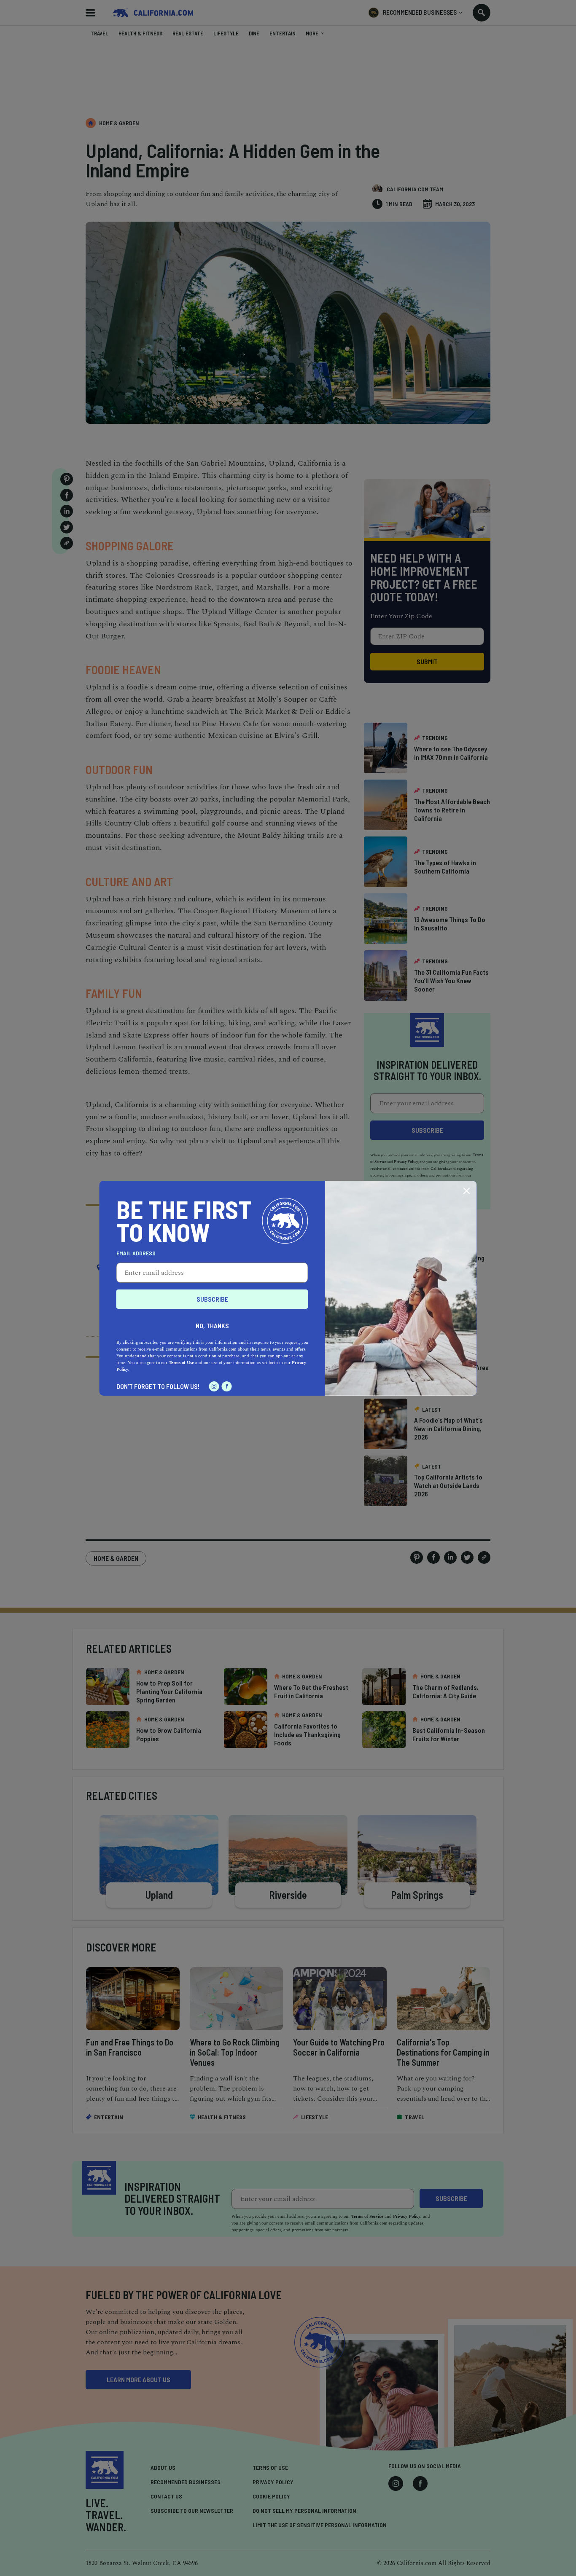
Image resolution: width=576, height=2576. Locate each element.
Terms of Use (181, 1363)
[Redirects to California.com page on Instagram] (214, 1386)
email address (136, 1253)
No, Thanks (212, 1326)
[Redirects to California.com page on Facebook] (227, 1386)
